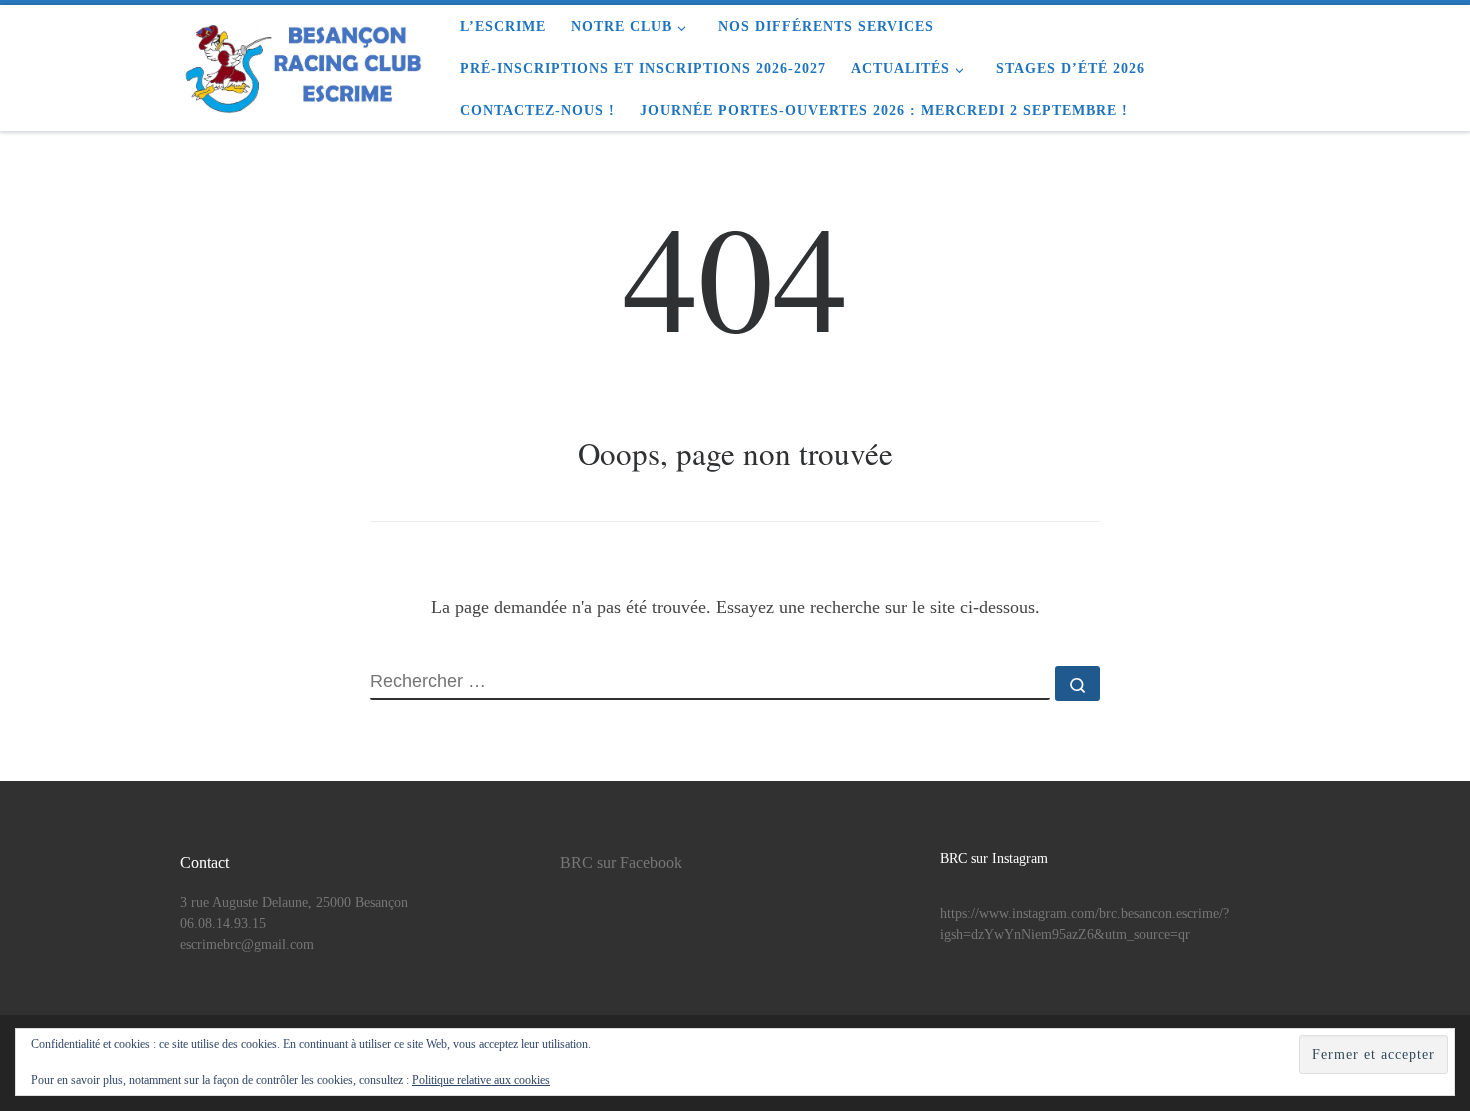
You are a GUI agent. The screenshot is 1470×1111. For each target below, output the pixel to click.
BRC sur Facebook (621, 863)
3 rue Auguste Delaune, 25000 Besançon (294, 902)
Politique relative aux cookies (481, 1080)
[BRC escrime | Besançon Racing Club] (305, 62)
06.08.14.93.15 (223, 923)
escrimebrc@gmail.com (247, 944)
